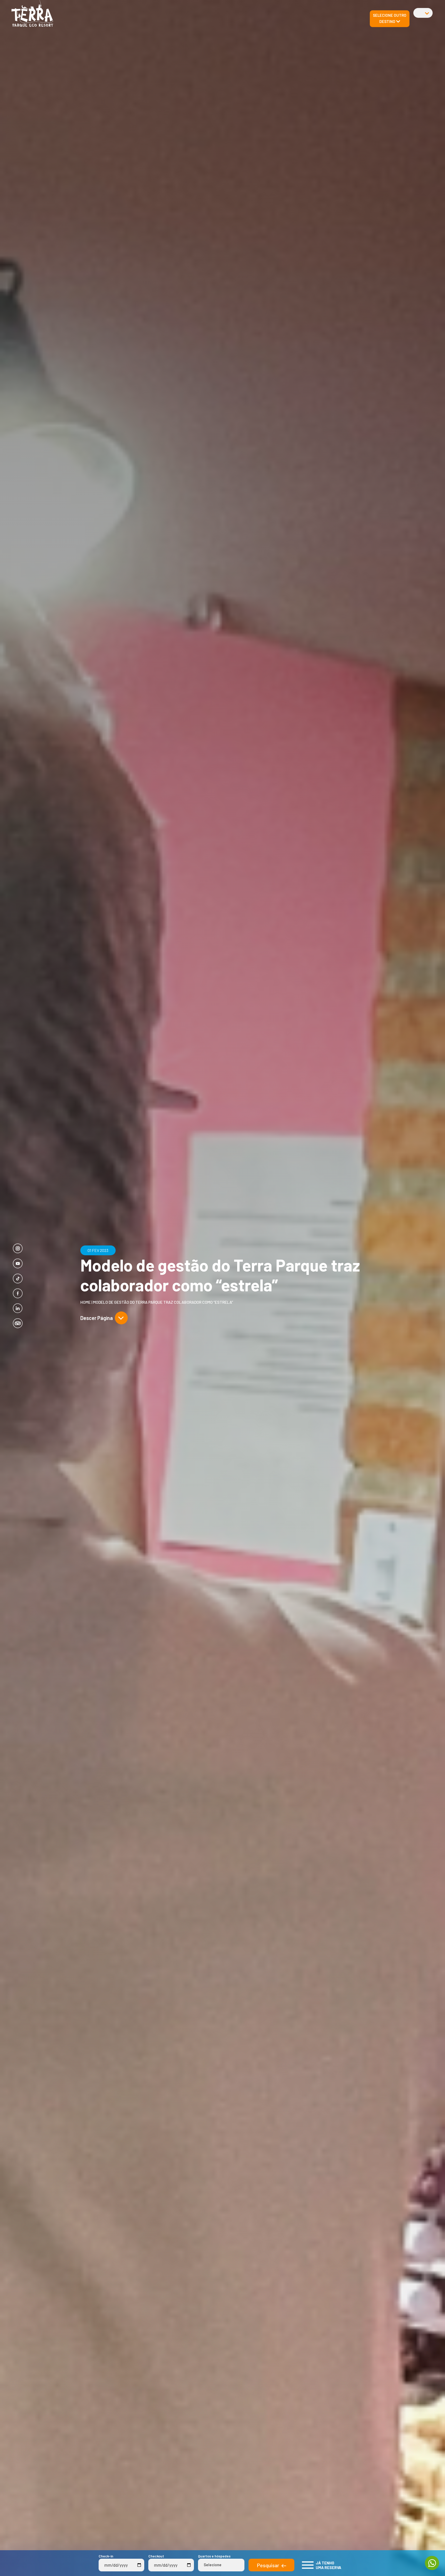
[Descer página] (121, 1318)
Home (85, 1302)
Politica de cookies (85, 113)
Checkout (156, 2556)
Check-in (106, 2556)
